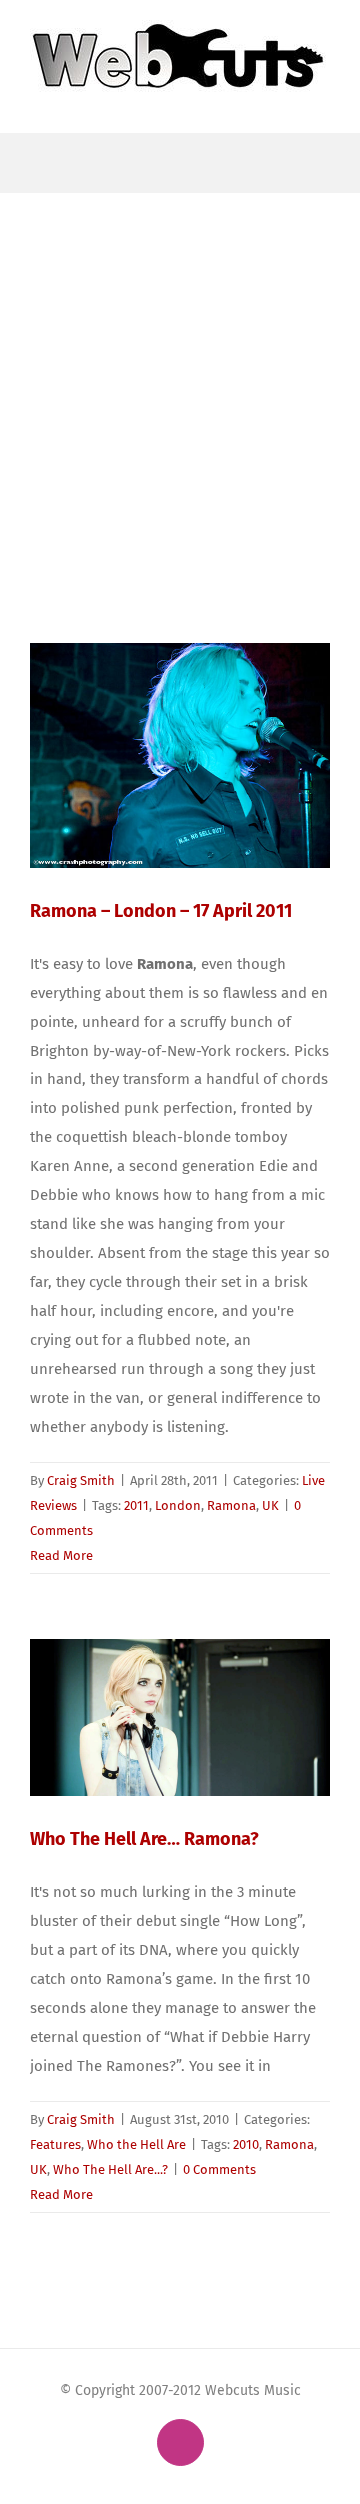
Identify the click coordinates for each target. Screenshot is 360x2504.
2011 (136, 1505)
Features (55, 2144)
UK (270, 1505)
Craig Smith (81, 1480)
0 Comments (219, 2169)
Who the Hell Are (136, 2144)
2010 (246, 2144)
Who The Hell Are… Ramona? (144, 1839)
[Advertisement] (180, 383)
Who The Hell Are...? (110, 2169)
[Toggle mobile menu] (322, 102)
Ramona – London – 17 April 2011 (161, 911)
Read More (61, 1555)
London (178, 1505)
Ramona (231, 1505)
